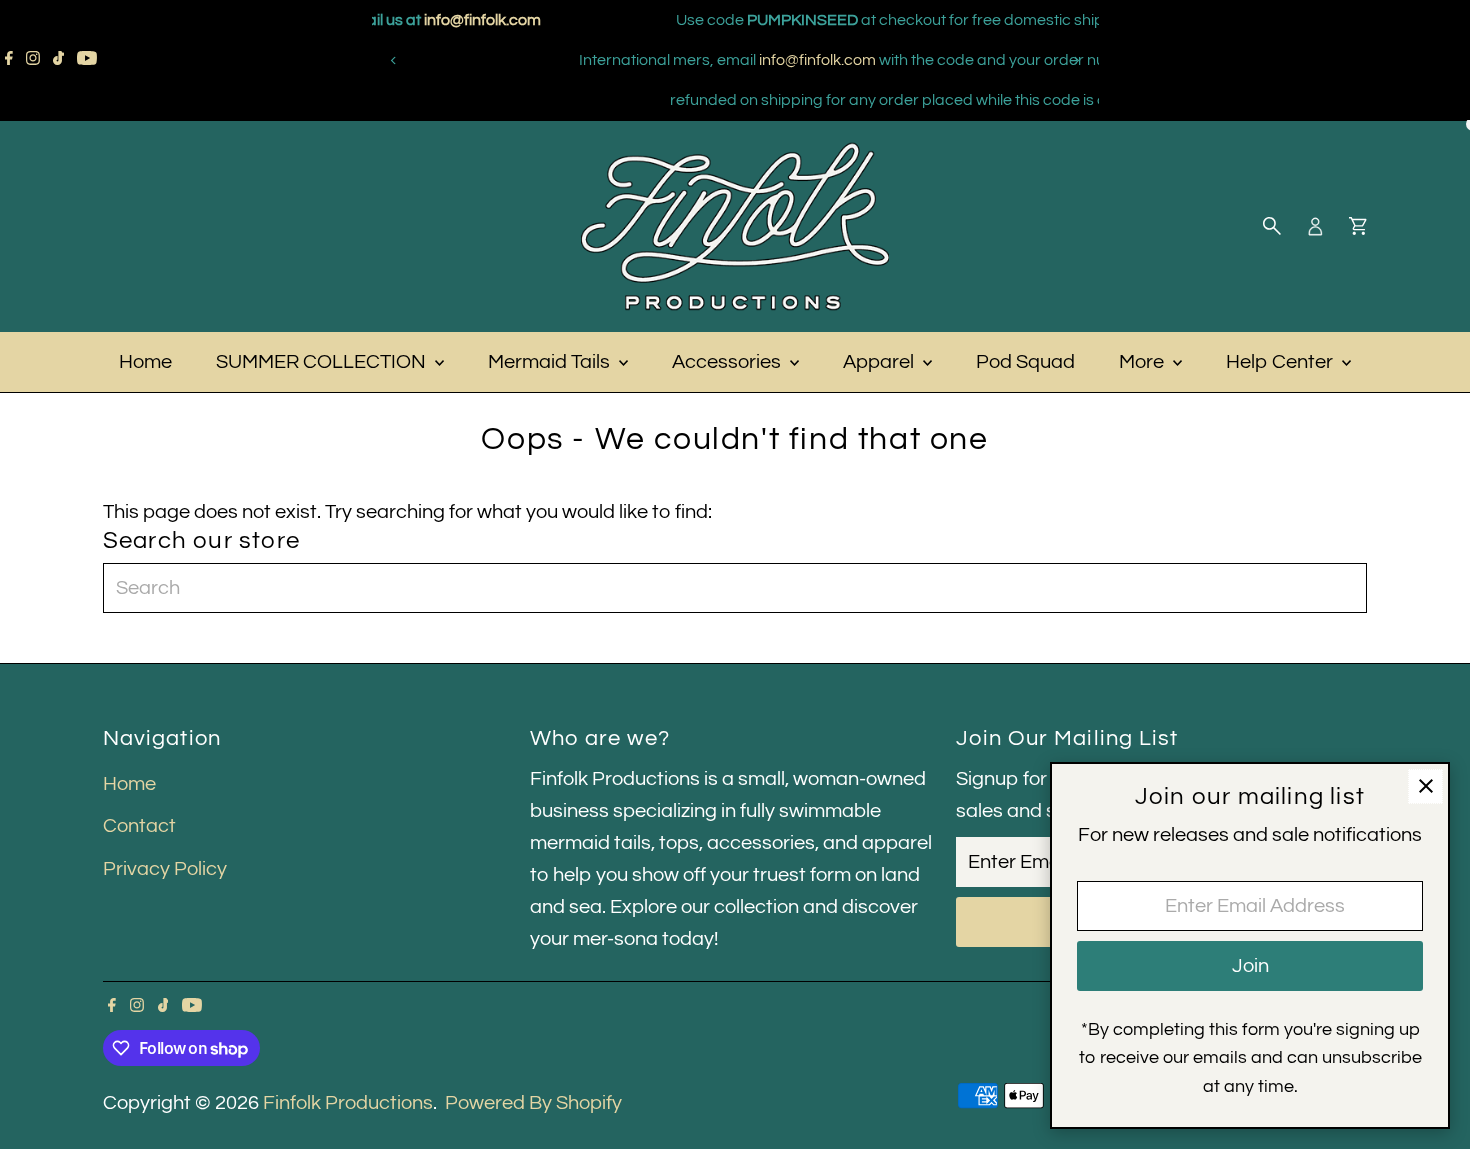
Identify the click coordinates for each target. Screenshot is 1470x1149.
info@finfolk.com (661, 60)
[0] (1358, 226)
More (1143, 362)
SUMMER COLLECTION (323, 362)
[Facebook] (9, 60)
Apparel (880, 362)
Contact (139, 826)
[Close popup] (1425, 786)
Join (1250, 966)
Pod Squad (1025, 362)
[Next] (1076, 60)
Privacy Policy (165, 869)
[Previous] (394, 60)
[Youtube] (87, 60)
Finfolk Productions (348, 1103)
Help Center (1281, 362)
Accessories (728, 362)
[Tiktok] (58, 60)
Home (145, 362)
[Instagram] (33, 60)
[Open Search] (1272, 226)
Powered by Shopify (533, 1103)
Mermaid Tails (551, 362)
